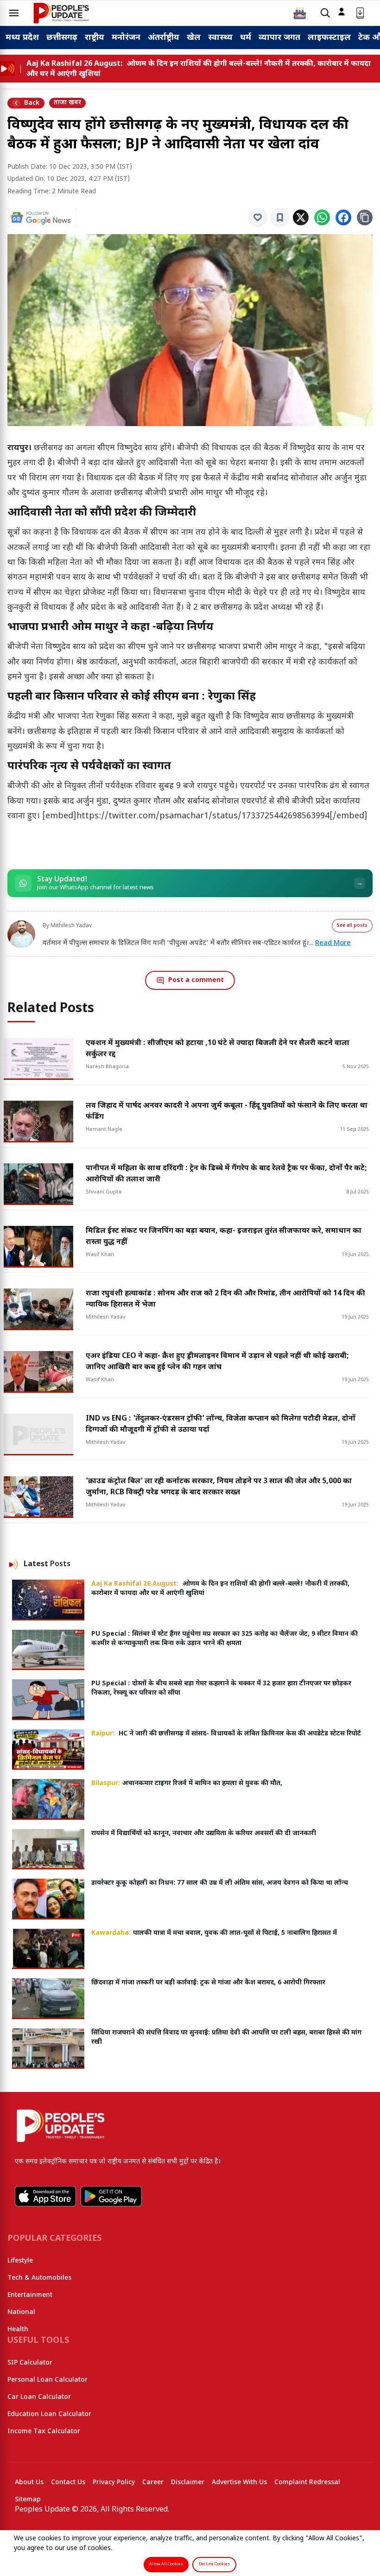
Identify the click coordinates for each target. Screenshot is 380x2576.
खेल (194, 38)
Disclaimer (188, 2483)
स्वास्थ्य (220, 38)
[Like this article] (258, 217)
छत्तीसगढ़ (62, 38)
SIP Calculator (30, 2363)
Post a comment (196, 980)
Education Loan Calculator (49, 2414)
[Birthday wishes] (300, 13)
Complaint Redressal (307, 2483)
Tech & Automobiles (39, 2278)
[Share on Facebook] (343, 217)
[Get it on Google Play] (111, 2196)
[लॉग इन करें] (342, 12)
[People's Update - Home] (61, 13)
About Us (29, 2483)
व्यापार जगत (279, 38)
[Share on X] (301, 217)
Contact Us (68, 2483)
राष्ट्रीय (95, 38)
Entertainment (30, 2295)
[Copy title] (365, 217)
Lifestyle (20, 2261)
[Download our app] (360, 13)
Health (18, 2330)
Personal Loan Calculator (47, 2380)
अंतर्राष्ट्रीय (164, 38)
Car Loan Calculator (39, 2397)
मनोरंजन (126, 38)
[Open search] (325, 13)
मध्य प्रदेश (22, 38)
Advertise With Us (239, 2483)
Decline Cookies (214, 2564)
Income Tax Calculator (44, 2432)
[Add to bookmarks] (280, 217)
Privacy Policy (114, 2483)
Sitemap (28, 2500)
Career (153, 2483)
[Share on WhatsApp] (322, 217)
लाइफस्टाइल (329, 38)
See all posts (352, 926)
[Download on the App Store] (45, 2196)
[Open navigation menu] (14, 13)
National (21, 2312)
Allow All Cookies (166, 2564)
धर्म (246, 38)
